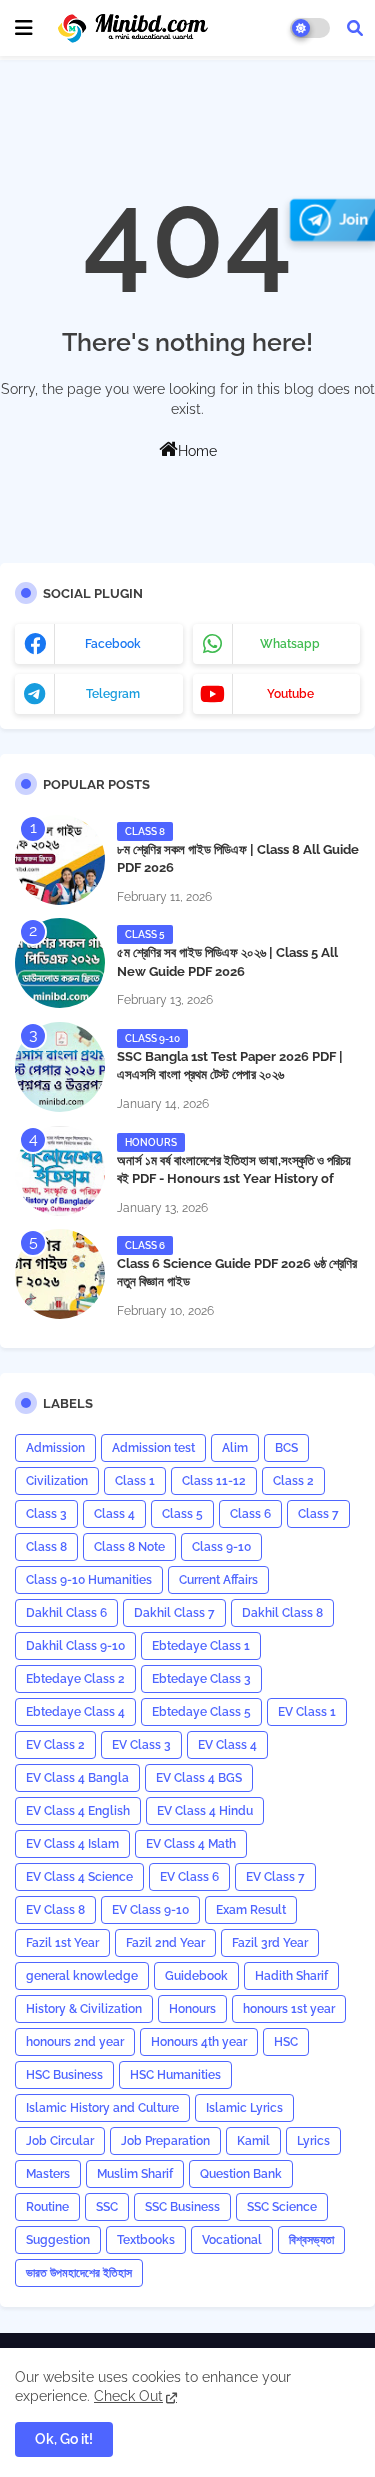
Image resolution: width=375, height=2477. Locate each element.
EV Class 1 (307, 1712)
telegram (113, 694)
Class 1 (135, 1481)
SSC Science (282, 2207)
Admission (55, 1448)
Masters (48, 2174)
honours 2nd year (75, 2042)
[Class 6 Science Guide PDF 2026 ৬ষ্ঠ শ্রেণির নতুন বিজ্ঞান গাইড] (60, 1274)
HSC (286, 2042)
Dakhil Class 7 (174, 1613)
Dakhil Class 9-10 (75, 1646)
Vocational (232, 2240)
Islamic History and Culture (102, 2108)
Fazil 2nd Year (165, 1943)
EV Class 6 (189, 1877)
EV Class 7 (275, 1877)
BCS (286, 1448)
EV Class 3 (141, 1745)
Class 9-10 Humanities (89, 1580)
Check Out (128, 2396)
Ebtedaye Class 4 (75, 1712)
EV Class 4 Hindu (205, 1811)
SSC (107, 2207)
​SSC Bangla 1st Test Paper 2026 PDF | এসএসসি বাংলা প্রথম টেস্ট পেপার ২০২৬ (230, 1065)
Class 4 (114, 1514)
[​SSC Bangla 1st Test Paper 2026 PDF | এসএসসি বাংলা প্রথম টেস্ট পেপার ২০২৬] (60, 1067)
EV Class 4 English (78, 1811)
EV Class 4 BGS (199, 1778)
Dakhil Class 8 (282, 1613)
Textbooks (146, 2240)
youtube (290, 694)
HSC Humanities (175, 2075)
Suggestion (58, 2240)
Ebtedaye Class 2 (75, 1679)
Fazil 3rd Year (270, 1943)
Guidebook (196, 1976)
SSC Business (182, 2207)
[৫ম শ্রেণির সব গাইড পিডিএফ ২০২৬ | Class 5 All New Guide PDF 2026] (60, 963)
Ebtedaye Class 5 (201, 1712)
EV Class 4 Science (79, 1877)
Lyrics (313, 2141)
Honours (192, 2009)
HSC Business (64, 2075)
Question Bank (241, 2174)
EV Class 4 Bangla (77, 1778)
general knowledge (82, 1976)
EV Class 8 (55, 1910)
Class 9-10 (221, 1547)
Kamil (253, 2141)
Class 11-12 (214, 1481)
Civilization (57, 1481)
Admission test (153, 1448)
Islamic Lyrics (244, 2108)
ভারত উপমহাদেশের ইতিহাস (79, 2273)
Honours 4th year (199, 2042)
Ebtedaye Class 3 (201, 1679)
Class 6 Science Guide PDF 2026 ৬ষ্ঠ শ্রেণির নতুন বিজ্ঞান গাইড (237, 1272)
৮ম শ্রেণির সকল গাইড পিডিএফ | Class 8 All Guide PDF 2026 (238, 858)
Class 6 (250, 1514)
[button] (355, 28)
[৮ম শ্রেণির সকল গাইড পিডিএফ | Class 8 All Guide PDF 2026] (60, 860)
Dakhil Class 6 (66, 1613)
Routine (47, 2207)
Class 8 (46, 1547)
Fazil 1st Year (62, 1943)
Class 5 (182, 1514)
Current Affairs (218, 1580)
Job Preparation (165, 2141)
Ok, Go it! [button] (64, 2439)
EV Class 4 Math (191, 1844)
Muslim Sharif (135, 2174)
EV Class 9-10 (150, 1910)
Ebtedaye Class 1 (201, 1646)
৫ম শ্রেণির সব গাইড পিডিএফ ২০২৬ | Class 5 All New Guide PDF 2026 (227, 961)
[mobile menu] (24, 28)
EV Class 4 (227, 1745)
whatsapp (290, 644)
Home (197, 451)
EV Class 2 (55, 1745)
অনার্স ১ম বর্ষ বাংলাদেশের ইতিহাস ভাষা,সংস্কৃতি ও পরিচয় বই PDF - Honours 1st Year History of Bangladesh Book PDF (234, 1178)
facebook (113, 644)
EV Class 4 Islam (72, 1844)
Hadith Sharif (291, 1976)
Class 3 (46, 1514)
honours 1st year (289, 2009)
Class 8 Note (129, 1547)
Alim (235, 1448)
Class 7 (318, 1514)
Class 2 (293, 1481)
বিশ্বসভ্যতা (311, 2240)
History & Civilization (84, 2009)
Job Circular (60, 2141)
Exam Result (251, 1910)
